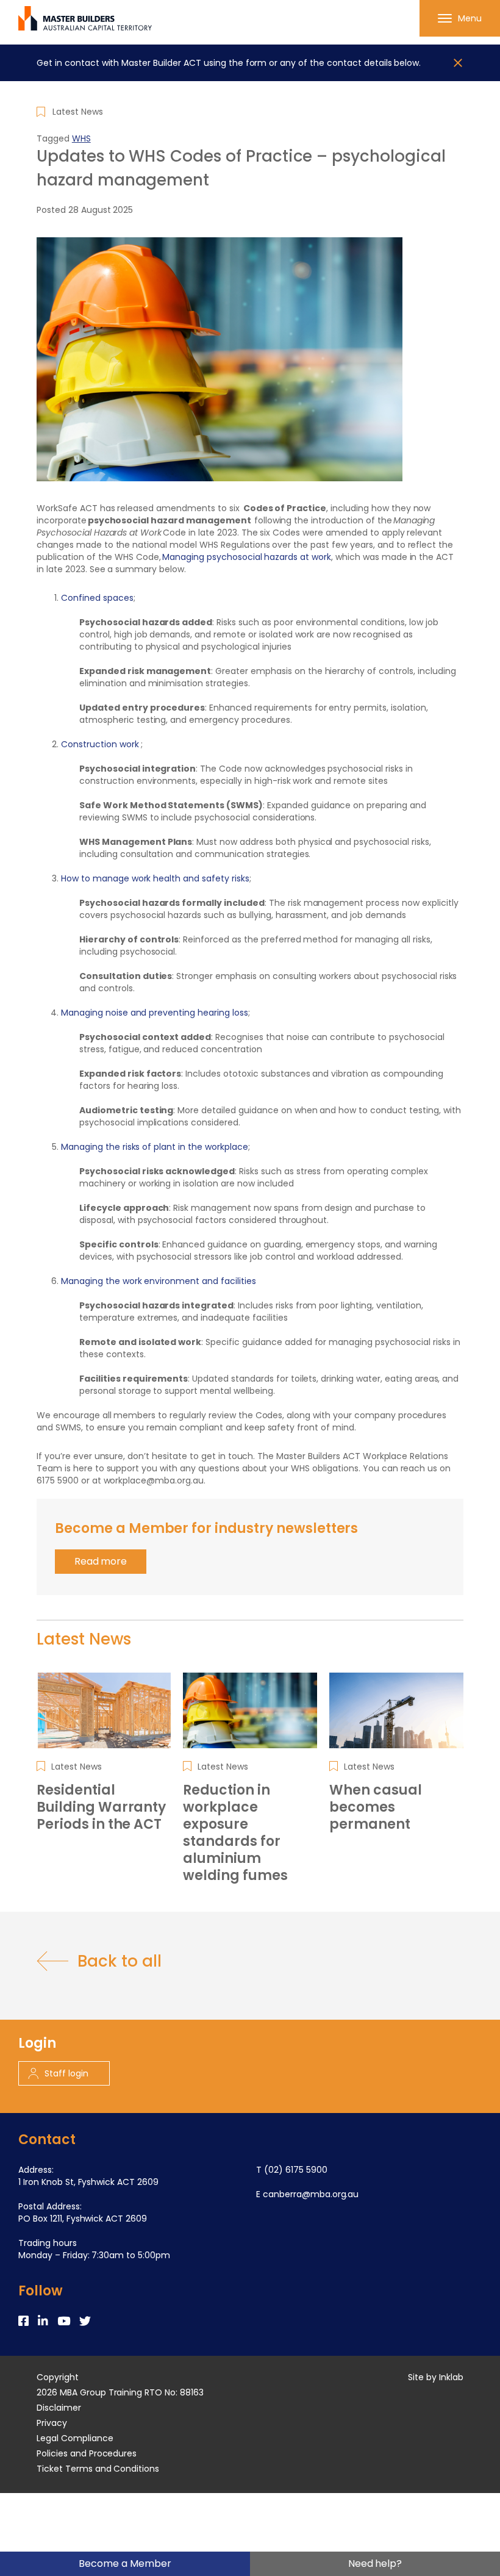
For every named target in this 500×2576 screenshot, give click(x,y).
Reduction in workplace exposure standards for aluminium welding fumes (235, 1833)
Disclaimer (59, 2408)
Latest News (78, 112)
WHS (81, 138)
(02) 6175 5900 (296, 2170)
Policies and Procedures (87, 2453)
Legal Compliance (75, 2438)
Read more (101, 1561)
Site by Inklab (436, 2377)
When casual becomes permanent (376, 1807)
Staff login (66, 2073)
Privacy (52, 2423)
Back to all (119, 1961)
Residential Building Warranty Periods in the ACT (101, 1807)
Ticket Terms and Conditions (98, 2469)
